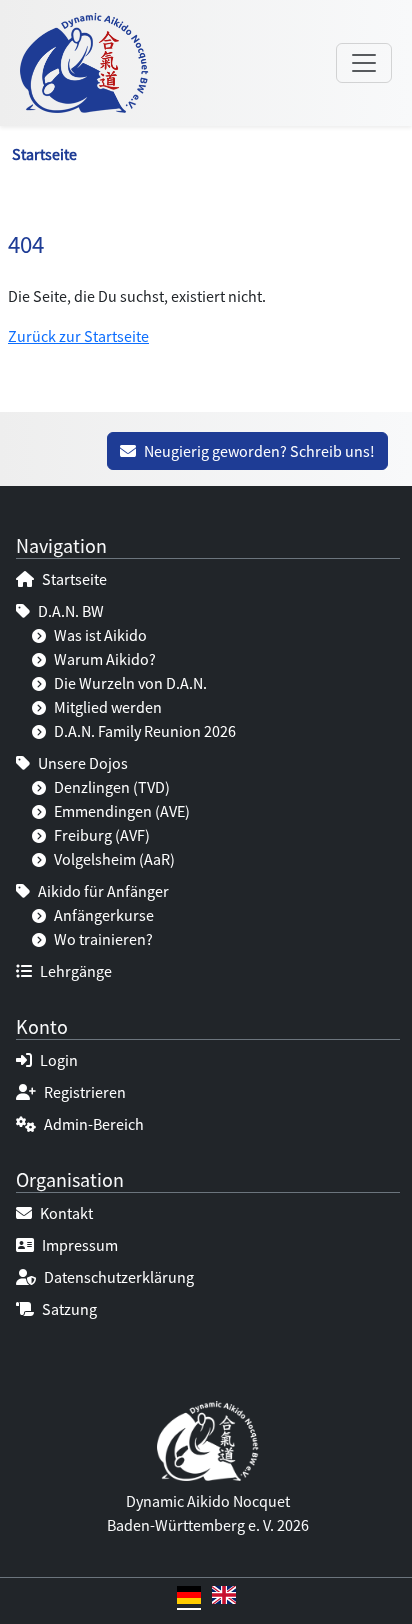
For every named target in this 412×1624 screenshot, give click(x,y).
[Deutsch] (189, 1598)
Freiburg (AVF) (100, 835)
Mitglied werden (106, 707)
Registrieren (83, 1092)
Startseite (44, 154)
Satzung (68, 1309)
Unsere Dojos (81, 763)
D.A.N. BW (69, 611)
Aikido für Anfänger (102, 891)
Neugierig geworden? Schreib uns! (258, 451)
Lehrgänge (74, 971)
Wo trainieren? (102, 939)
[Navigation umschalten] (364, 63)
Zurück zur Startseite (78, 336)
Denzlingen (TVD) (110, 787)
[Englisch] (224, 1598)
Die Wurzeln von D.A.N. (129, 683)
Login (57, 1060)
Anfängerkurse (102, 915)
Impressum (78, 1245)
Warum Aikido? (103, 659)
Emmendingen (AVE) (120, 811)
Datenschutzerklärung (117, 1277)
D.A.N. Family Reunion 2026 (143, 731)
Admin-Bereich (92, 1124)
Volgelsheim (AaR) (113, 859)
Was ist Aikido (99, 635)
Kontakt (65, 1213)
